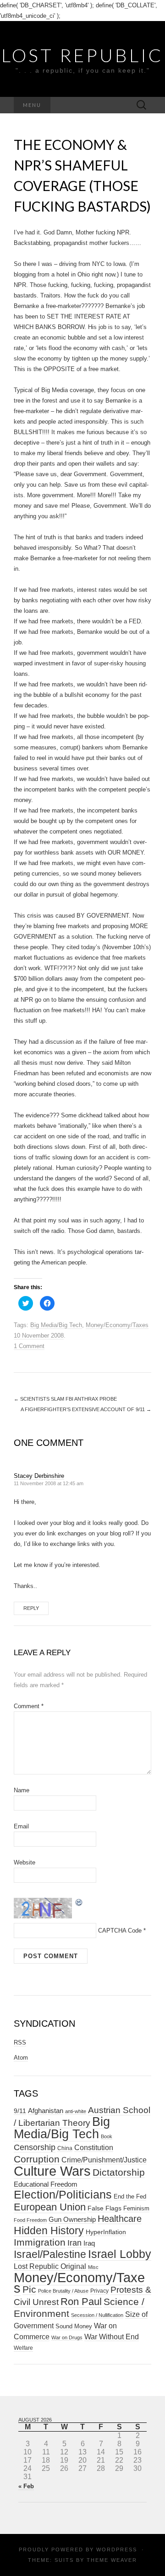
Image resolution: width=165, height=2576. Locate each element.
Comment (29, 1706)
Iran (74, 2243)
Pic (29, 2289)
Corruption (37, 2159)
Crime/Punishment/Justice (104, 2160)
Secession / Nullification (97, 2315)
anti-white (76, 2111)
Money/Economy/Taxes (117, 1325)
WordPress (117, 2549)
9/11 (20, 2111)
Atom (21, 2058)
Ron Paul (81, 2302)
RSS (20, 2042)
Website (25, 1862)
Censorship (35, 2147)
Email (21, 1826)
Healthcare (120, 2219)
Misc (93, 2267)
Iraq (89, 2243)
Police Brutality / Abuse (63, 2291)
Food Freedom (30, 2220)
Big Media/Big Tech (56, 1325)
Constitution (94, 2147)
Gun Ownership (72, 2219)
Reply (31, 1608)
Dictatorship (119, 2172)
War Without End (112, 2337)
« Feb (26, 2486)
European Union (50, 2207)
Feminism (136, 2208)
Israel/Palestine (50, 2254)
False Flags (104, 2208)
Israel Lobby (120, 2254)
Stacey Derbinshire (39, 1476)
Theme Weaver (112, 2560)
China (65, 2148)
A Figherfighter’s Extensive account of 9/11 (86, 1409)
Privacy (99, 2291)
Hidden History (49, 2231)
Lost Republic (82, 55)
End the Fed (130, 2196)
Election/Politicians (63, 2194)
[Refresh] (79, 1902)
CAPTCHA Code (120, 1931)
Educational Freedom (46, 2184)
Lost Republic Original (50, 2266)
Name (22, 1790)
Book (107, 2136)
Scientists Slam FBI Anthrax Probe (65, 1399)
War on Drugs (67, 2337)
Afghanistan (46, 2111)
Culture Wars (52, 2171)
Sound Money (74, 2326)
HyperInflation (106, 2232)
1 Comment (29, 1346)
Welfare (23, 2348)
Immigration (40, 2242)
